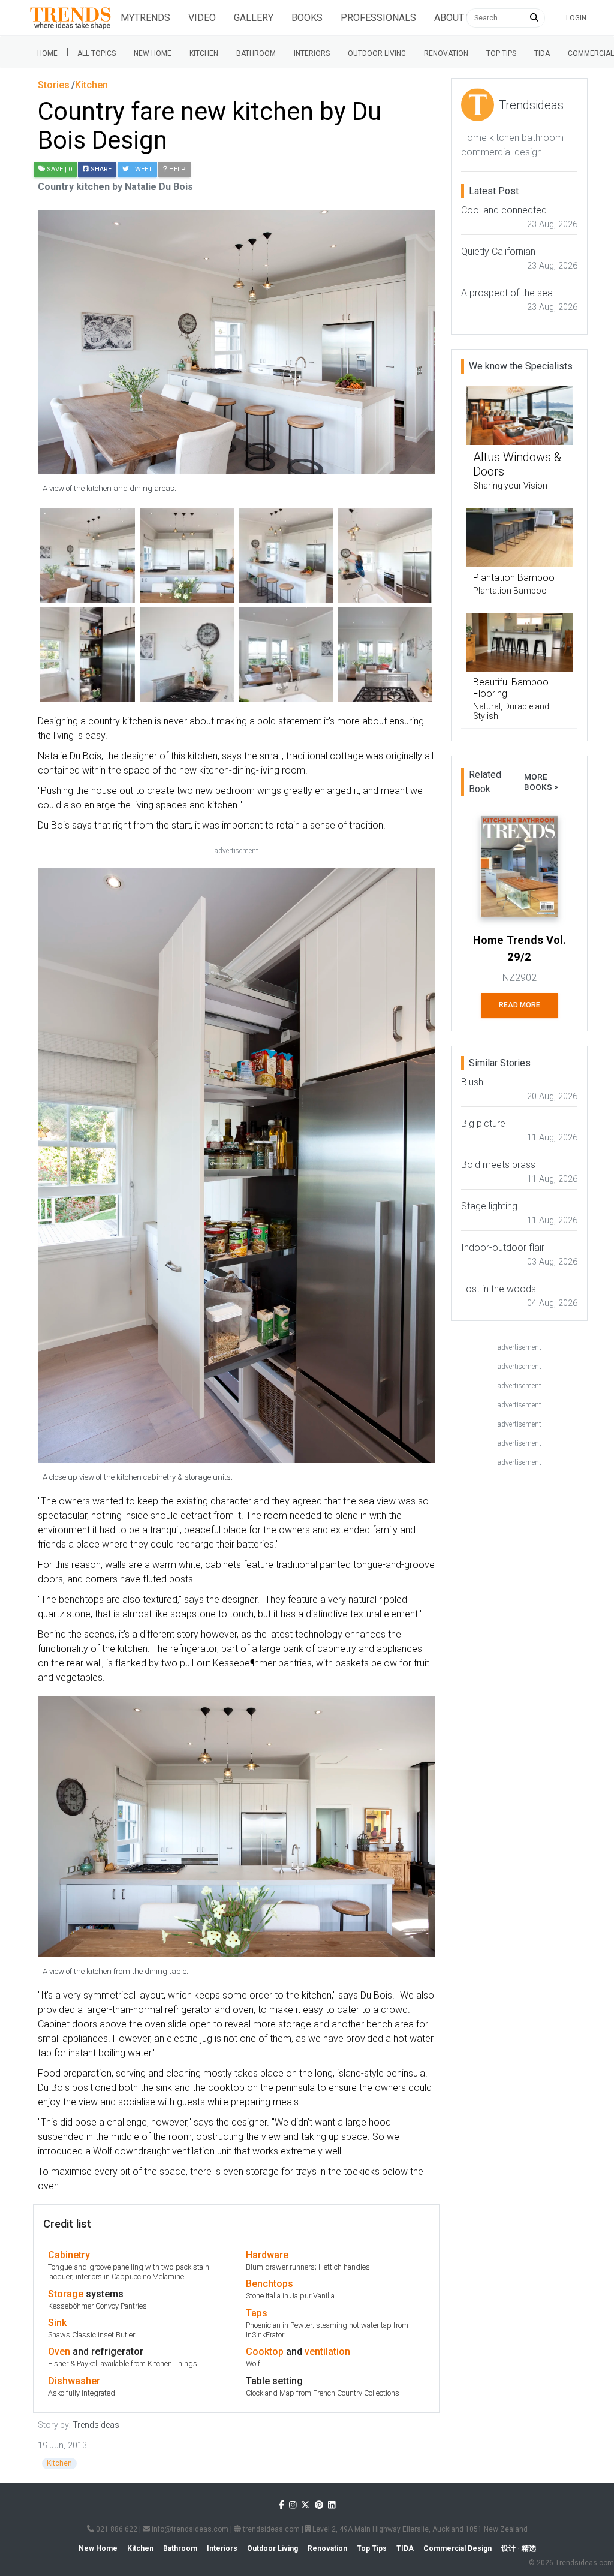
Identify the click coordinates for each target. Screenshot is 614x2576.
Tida (542, 53)
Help (177, 169)
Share (100, 169)
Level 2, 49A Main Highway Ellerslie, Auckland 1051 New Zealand (419, 2529)
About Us (456, 18)
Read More (520, 1005)
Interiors (312, 53)
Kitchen (204, 53)
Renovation (446, 53)
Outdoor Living (377, 53)
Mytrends (145, 18)
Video (202, 18)
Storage (66, 2294)
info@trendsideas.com (189, 2529)
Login (576, 18)
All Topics (97, 53)
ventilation (327, 2351)
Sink (57, 2323)
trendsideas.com (270, 2529)
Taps (257, 2313)
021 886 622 (116, 2529)
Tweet (141, 169)
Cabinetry (69, 2255)
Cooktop (265, 2351)
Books (307, 18)
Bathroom (256, 53)
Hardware (267, 2255)
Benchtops (270, 2284)
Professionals (378, 18)
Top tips (501, 53)
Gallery (254, 18)
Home (47, 53)
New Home (153, 53)
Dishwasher (74, 2381)
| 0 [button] (59, 169)
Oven (59, 2351)
